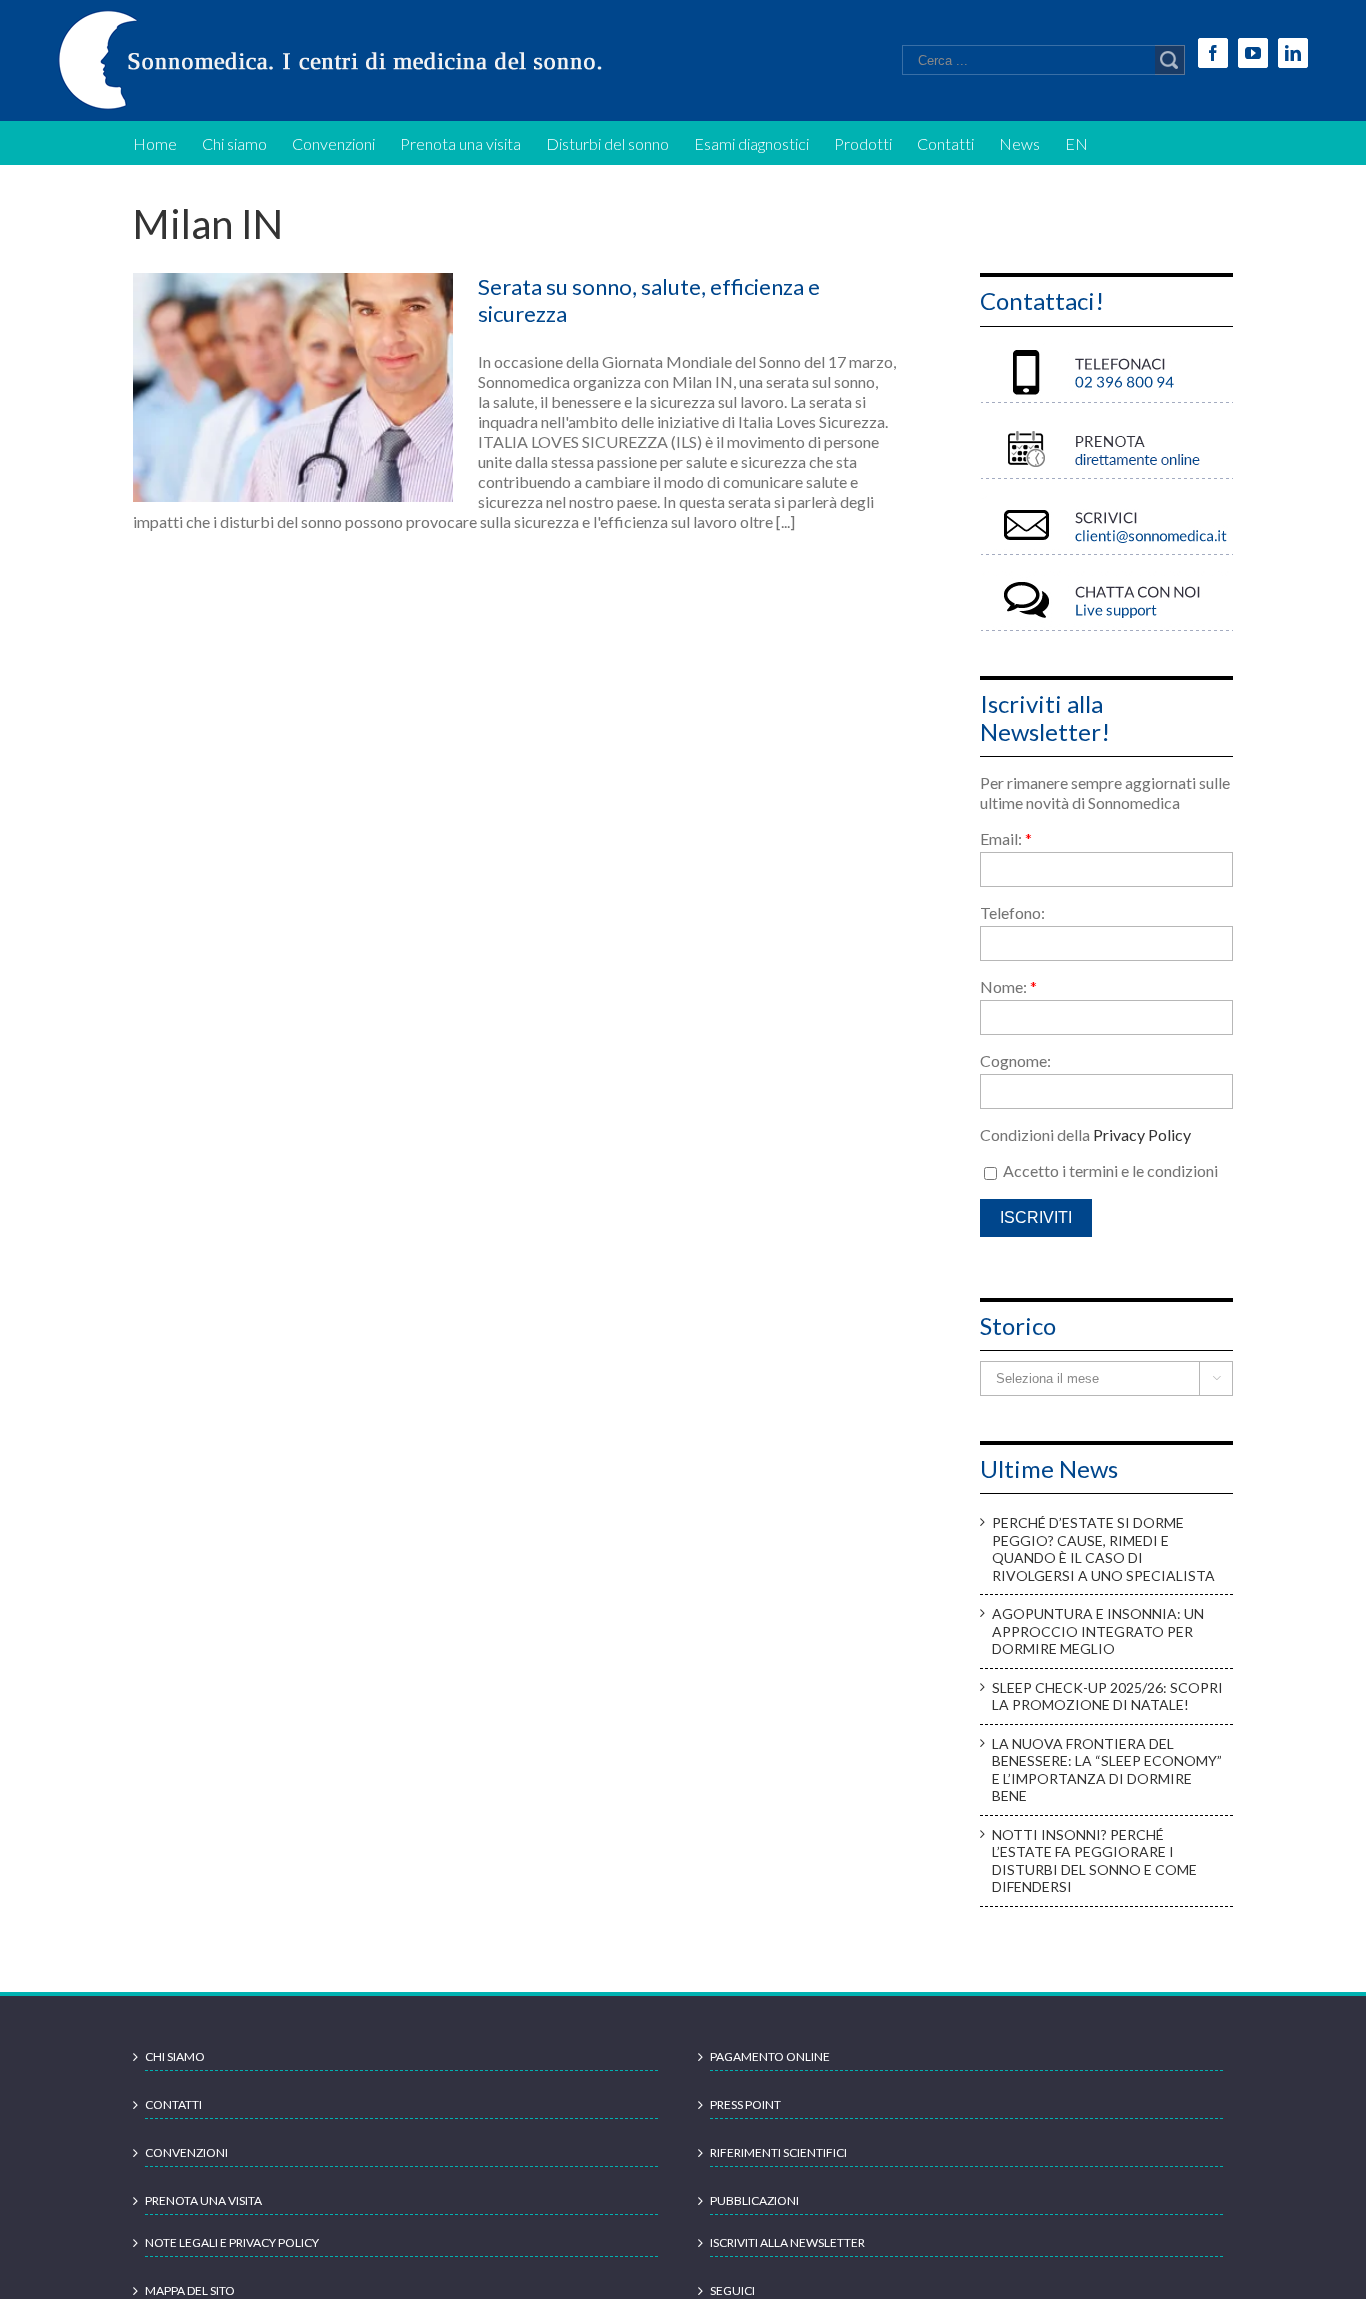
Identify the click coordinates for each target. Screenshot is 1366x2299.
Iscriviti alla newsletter (787, 2242)
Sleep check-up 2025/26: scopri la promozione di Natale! (1107, 1696)
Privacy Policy (1142, 1134)
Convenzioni (186, 2152)
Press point (745, 2104)
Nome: (1008, 986)
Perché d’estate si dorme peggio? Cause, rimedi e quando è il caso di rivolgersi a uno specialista (1103, 1549)
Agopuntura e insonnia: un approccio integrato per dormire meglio (1098, 1631)
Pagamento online (770, 2056)
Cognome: (1015, 1060)
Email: (1006, 838)
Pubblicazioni (754, 2200)
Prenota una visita (203, 2200)
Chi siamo (175, 2056)
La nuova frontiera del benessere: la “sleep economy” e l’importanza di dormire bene (1107, 1770)
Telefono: (1012, 912)
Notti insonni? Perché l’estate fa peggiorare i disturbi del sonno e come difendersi (1094, 1861)
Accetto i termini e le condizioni (1109, 1170)
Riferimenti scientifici (778, 2152)
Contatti (173, 2104)
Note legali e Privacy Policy (232, 2242)
